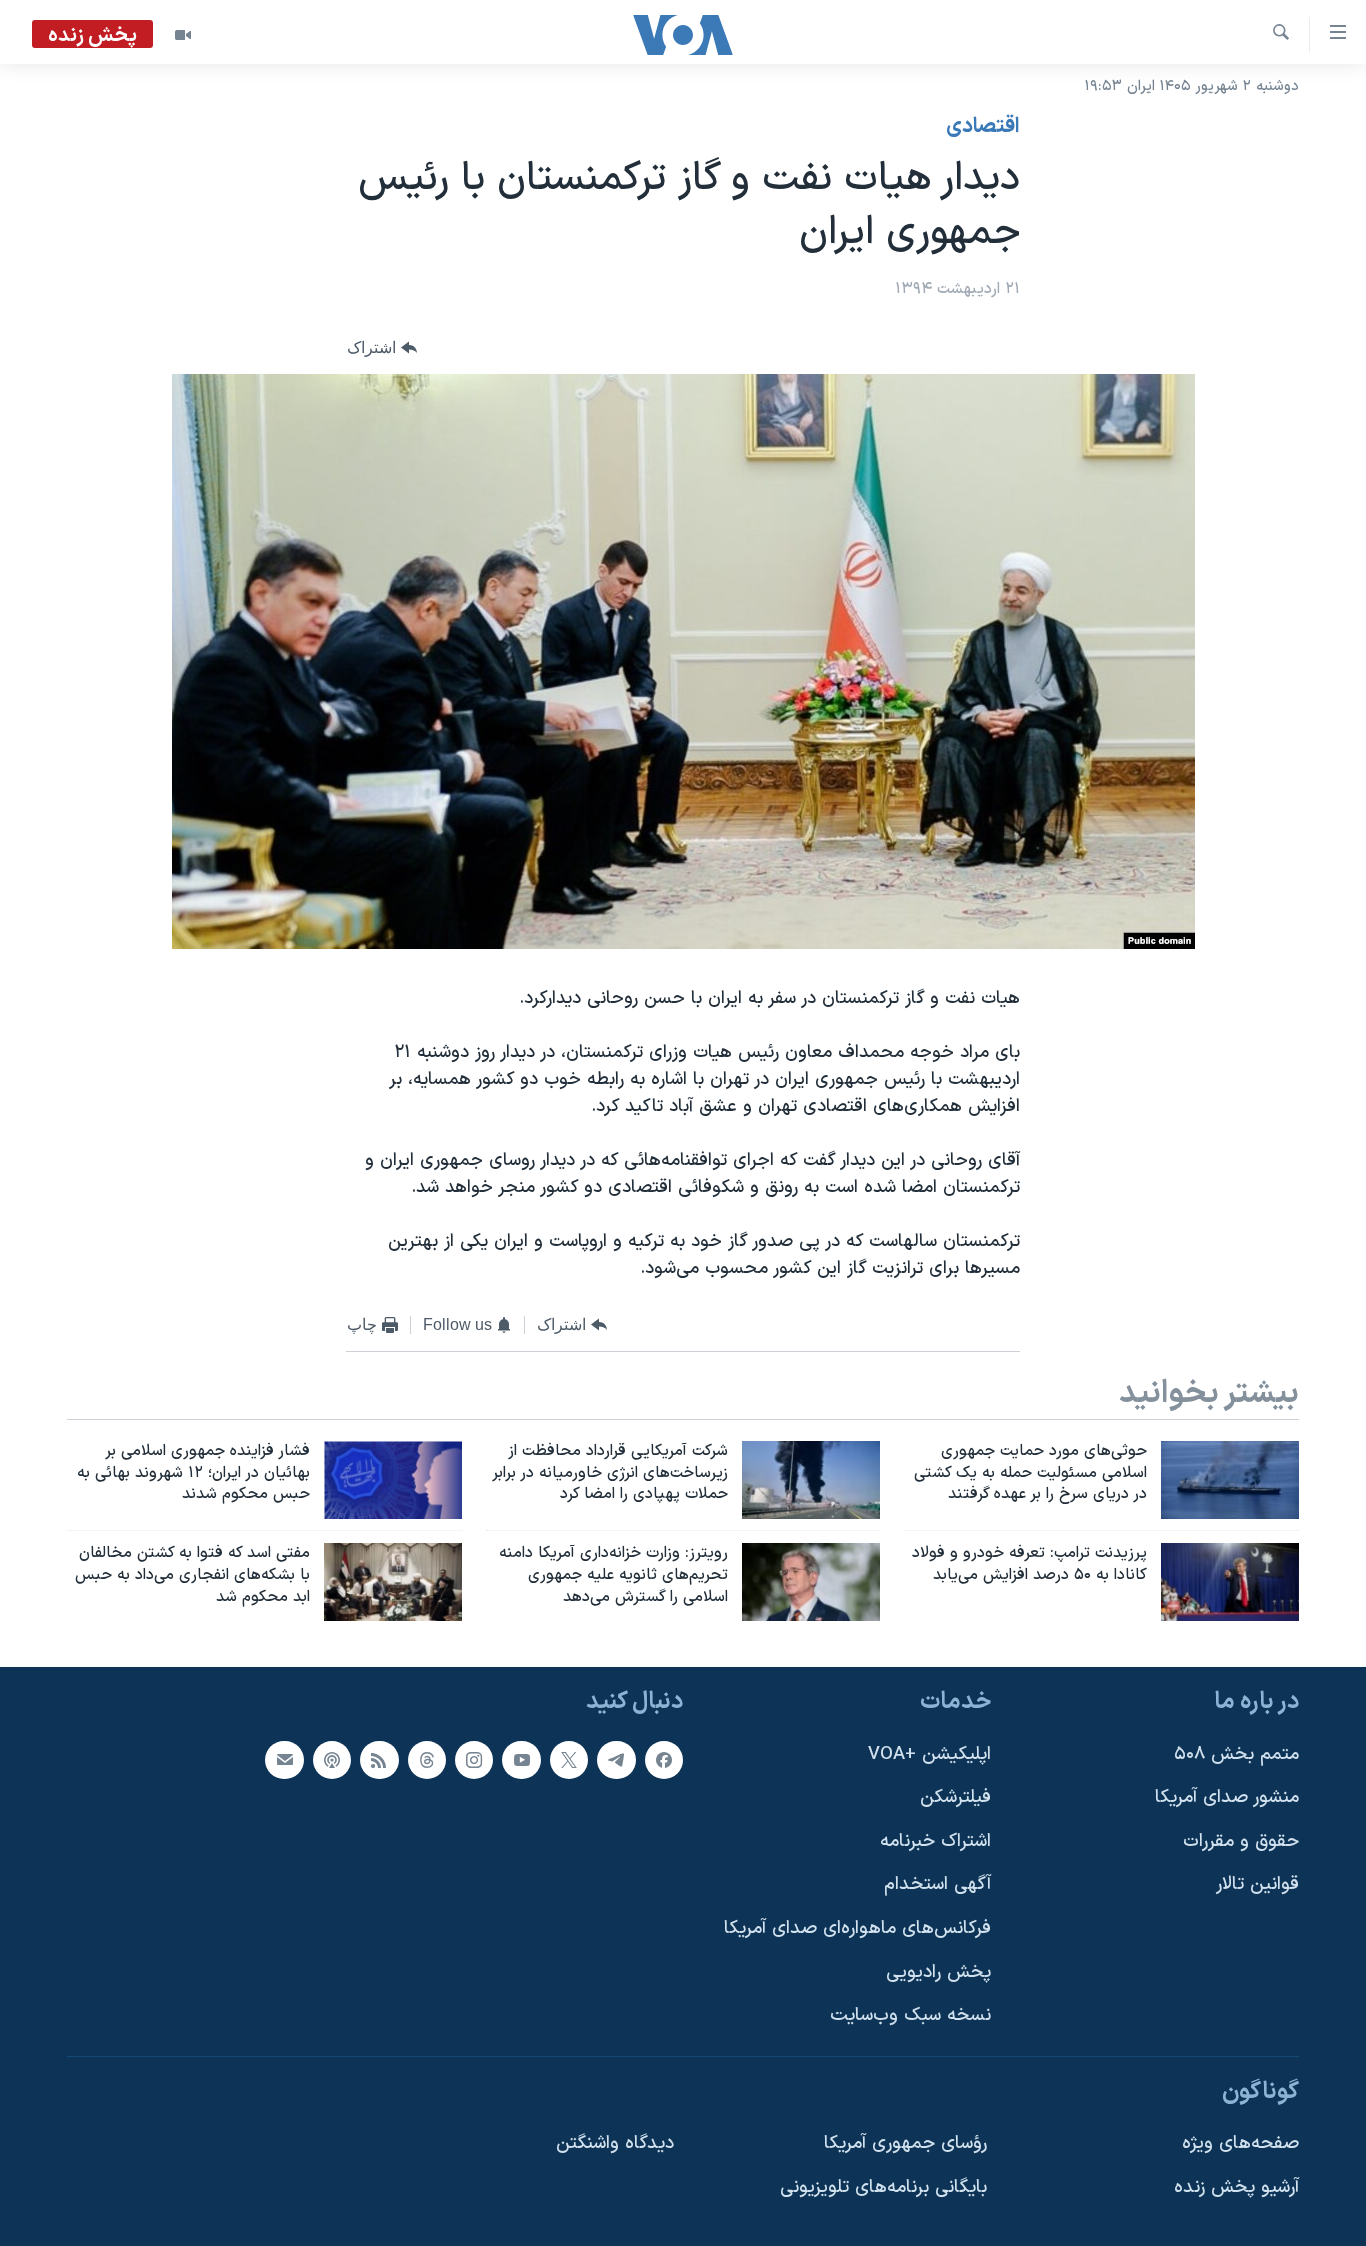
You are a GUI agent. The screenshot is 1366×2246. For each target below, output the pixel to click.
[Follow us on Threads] (427, 1760)
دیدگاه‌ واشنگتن (615, 2143)
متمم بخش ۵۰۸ (1236, 1754)
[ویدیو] (183, 35)
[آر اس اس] (379, 1760)
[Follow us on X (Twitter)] (569, 1760)
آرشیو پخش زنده (1236, 2187)
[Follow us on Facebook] (664, 1760)
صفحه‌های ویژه (1240, 2143)
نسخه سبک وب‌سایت (910, 2015)
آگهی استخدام (937, 1884)
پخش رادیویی (938, 1972)
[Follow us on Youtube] (521, 1760)
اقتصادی (983, 127)
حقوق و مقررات (1241, 1841)
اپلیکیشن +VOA (929, 1754)
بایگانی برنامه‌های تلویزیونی (883, 2187)
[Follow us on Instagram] (474, 1760)
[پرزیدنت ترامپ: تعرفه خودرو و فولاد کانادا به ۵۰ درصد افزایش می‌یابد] (1230, 1582)
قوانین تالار (1257, 1884)
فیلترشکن (955, 1797)
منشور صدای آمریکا (1227, 1797)
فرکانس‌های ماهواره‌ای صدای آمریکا (857, 1928)
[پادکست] (332, 1760)
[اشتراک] (284, 1760)
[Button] (382, 348)
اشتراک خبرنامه (935, 1841)
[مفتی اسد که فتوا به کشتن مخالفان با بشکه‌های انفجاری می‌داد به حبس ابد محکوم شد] (393, 1582)
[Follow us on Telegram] (616, 1760)
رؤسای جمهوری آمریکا (905, 2143)
